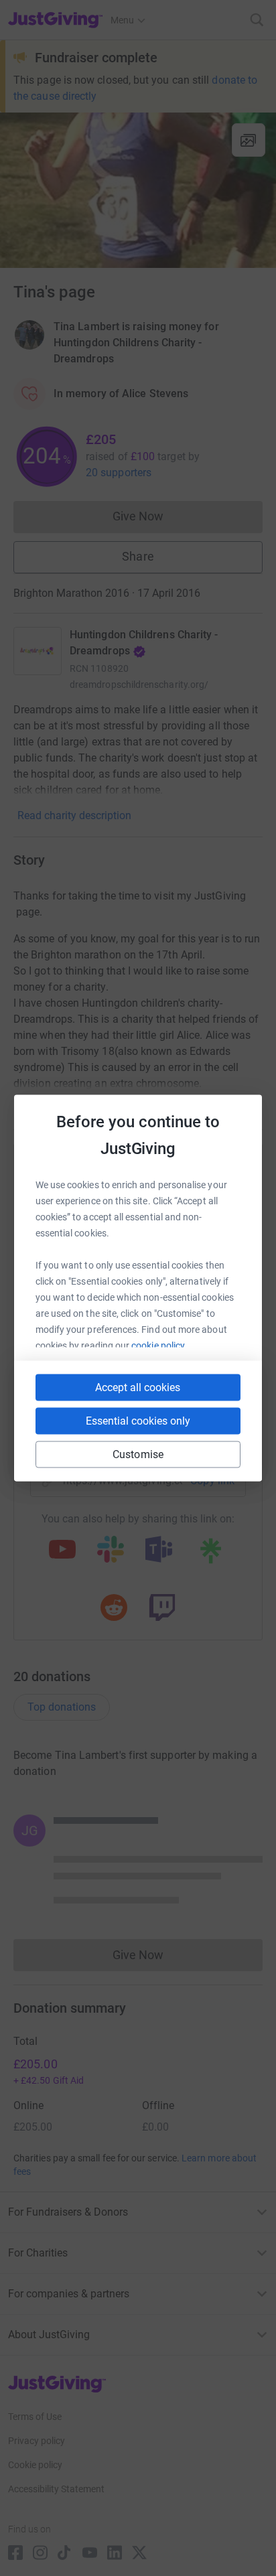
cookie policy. (159, 1346)
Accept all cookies (138, 1387)
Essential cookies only (138, 1421)
